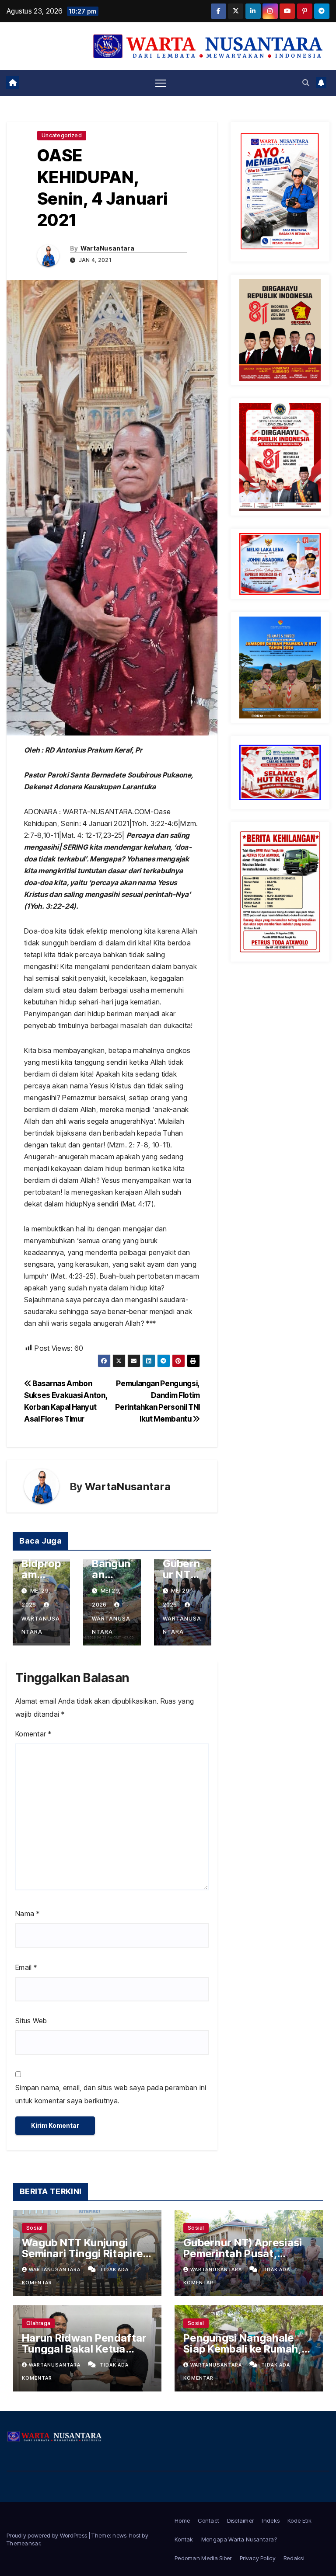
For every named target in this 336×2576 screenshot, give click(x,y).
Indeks (271, 2520)
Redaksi (294, 2558)
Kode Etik (299, 2520)
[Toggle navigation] (161, 83)
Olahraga (38, 2323)
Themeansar (23, 2543)
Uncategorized (62, 135)
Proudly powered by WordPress (48, 2535)
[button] (306, 83)
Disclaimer (240, 2520)
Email (26, 1967)
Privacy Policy (258, 2558)
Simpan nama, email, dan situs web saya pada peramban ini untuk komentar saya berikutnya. (111, 2094)
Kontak (184, 2539)
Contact (208, 2520)
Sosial (35, 2228)
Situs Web (31, 2021)
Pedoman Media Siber (203, 2558)
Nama (27, 1914)
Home (182, 2520)
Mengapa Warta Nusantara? (239, 2539)
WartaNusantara (107, 248)
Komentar (33, 1734)
